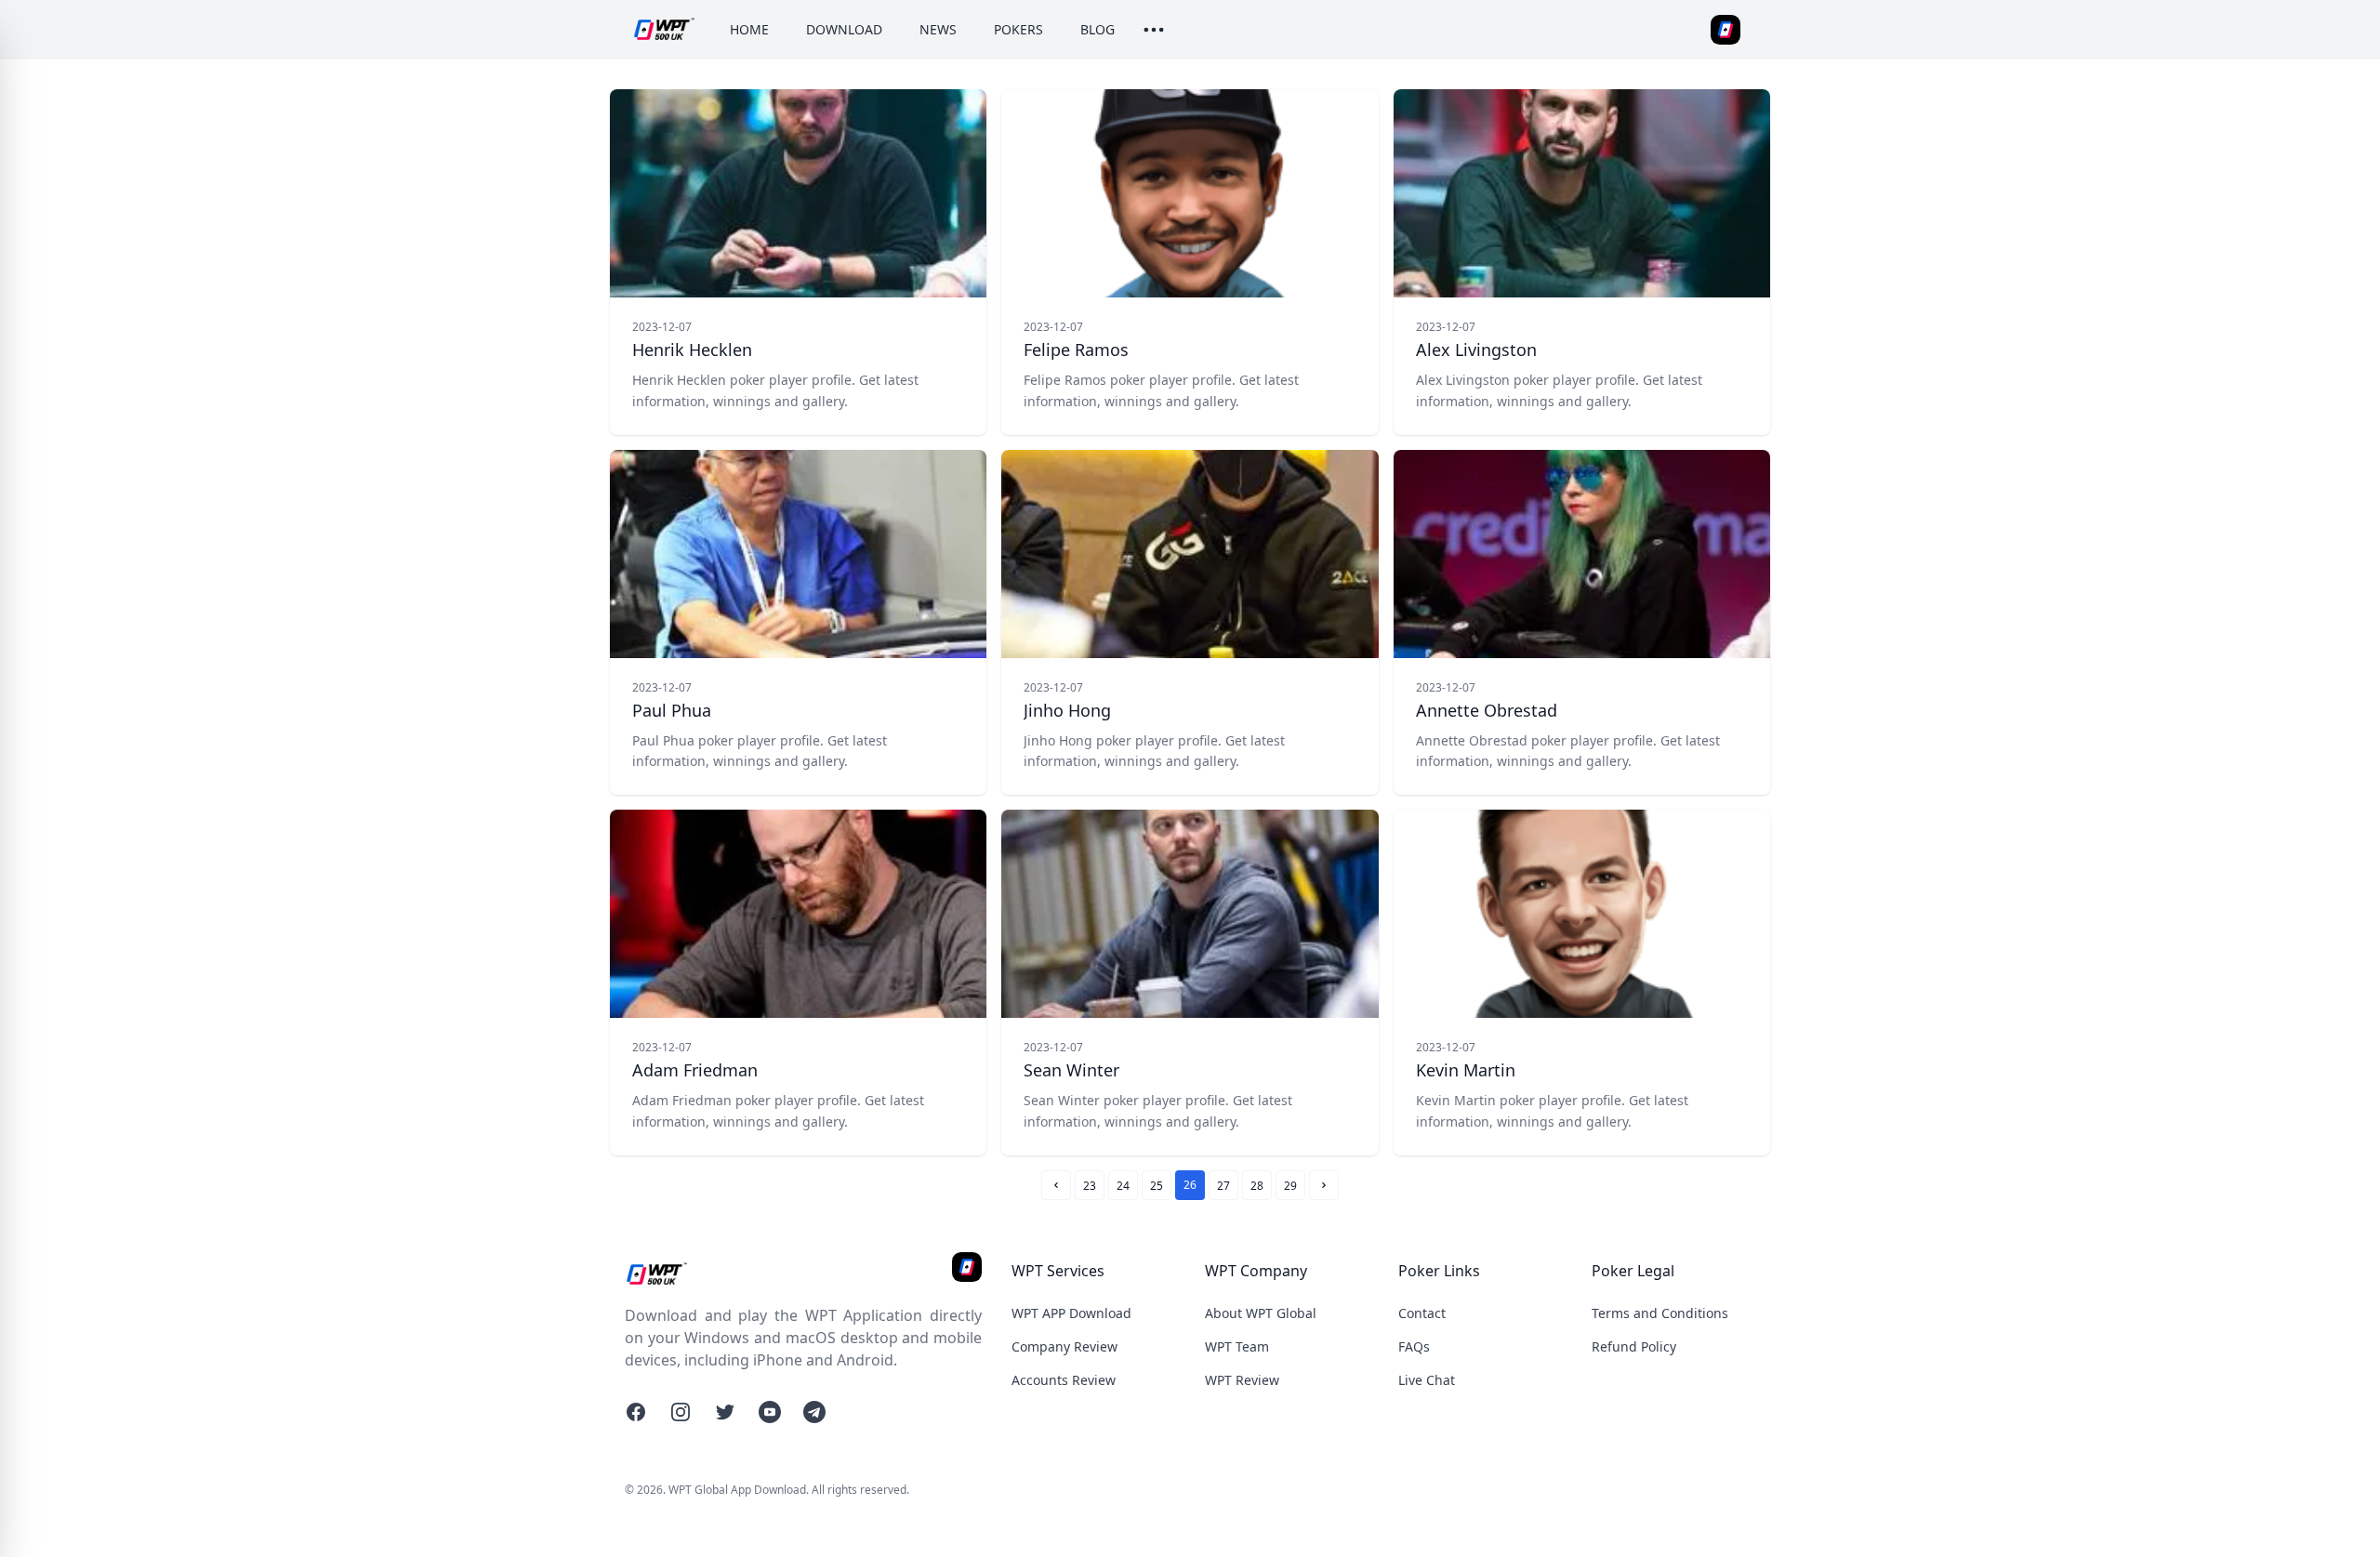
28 (1257, 1186)
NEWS (938, 29)
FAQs (1414, 1346)
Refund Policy (1634, 1346)
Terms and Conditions (1660, 1313)
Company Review (1064, 1346)
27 (1223, 1186)
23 (1090, 1186)
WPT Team (1237, 1346)
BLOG (1097, 29)
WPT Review (1242, 1380)
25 (1157, 1186)
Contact (1422, 1313)
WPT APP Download (1071, 1313)
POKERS (1018, 29)
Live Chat (1427, 1380)
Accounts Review (1064, 1380)
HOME (749, 29)
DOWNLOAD (844, 29)
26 (1190, 1185)
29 (1290, 1186)
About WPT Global (1261, 1313)
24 (1123, 1186)
